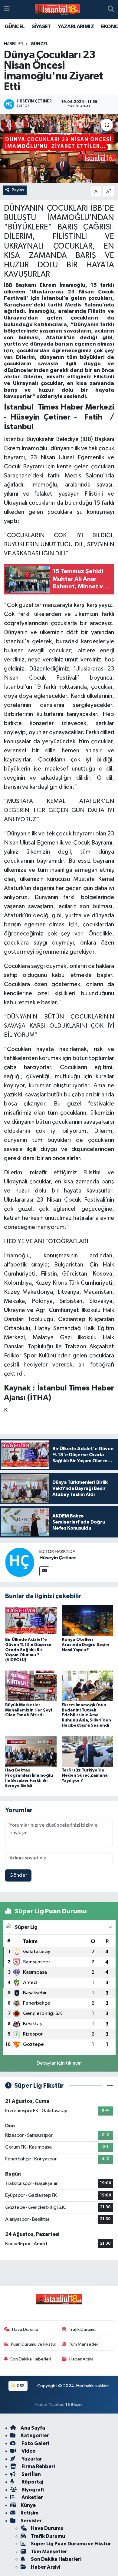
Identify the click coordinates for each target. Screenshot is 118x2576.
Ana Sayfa (33, 2428)
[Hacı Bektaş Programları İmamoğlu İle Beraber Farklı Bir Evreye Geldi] (31, 1751)
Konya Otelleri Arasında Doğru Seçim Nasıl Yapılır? (85, 1645)
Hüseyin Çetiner (58, 1558)
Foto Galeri (35, 2443)
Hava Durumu (25, 2329)
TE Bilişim (74, 2405)
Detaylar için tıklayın (59, 2063)
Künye (28, 2505)
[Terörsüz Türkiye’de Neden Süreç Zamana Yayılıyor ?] (87, 1751)
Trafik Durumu (82, 2329)
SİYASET (41, 27)
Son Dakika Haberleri (31, 2359)
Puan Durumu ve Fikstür (34, 2344)
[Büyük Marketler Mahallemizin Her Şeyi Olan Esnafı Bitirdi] (31, 1686)
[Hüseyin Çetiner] (20, 1562)
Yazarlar (31, 2459)
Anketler (32, 2497)
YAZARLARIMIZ (76, 27)
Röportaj (32, 2482)
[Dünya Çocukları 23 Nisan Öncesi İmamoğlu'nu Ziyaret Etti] (59, 148)
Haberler (13, 44)
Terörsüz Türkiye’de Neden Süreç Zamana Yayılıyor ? (85, 1775)
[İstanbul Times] (57, 10)
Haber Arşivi (81, 2359)
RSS (20, 2386)
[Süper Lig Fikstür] (110, 2086)
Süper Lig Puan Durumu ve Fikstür (71, 2544)
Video (28, 2451)
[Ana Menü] (7, 10)
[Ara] (111, 10)
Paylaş (18, 190)
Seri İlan (31, 2474)
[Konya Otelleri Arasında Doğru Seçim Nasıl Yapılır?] (87, 1620)
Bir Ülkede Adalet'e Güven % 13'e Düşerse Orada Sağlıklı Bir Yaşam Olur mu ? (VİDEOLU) (28, 1650)
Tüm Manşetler (84, 2344)
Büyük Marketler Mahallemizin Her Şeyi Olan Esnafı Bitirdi (29, 1710)
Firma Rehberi (38, 2466)
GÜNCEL (15, 27)
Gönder (18, 1875)
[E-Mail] (44, 1571)
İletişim (29, 2513)
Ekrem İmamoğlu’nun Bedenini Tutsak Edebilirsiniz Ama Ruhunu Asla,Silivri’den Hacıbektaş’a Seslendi (86, 1715)
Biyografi (32, 2490)
